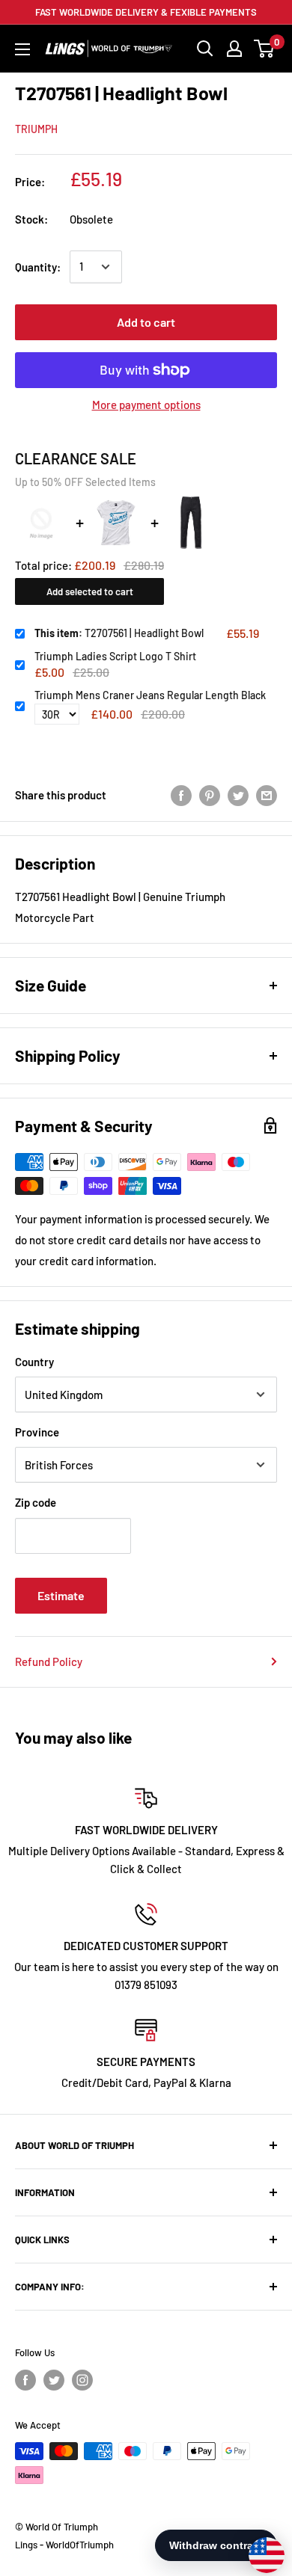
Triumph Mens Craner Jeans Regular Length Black (150, 695)
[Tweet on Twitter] (238, 795)
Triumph (36, 129)
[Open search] (205, 49)
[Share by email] (267, 795)
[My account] (234, 49)
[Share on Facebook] (181, 795)
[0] (265, 49)
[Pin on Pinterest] (210, 795)
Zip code (36, 1502)
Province (37, 1432)
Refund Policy (49, 1662)
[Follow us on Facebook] (25, 2380)
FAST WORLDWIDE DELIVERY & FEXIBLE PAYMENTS (146, 12)
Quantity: (38, 267)
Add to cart (146, 322)
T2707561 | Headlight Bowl (119, 633)
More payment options (146, 405)
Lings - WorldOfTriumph (64, 2545)
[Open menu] (22, 49)
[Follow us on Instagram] (82, 2380)
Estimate (61, 1595)
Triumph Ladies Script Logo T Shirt (115, 656)
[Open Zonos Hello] (259, 2548)
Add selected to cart (90, 591)
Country (34, 1362)
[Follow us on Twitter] (54, 2380)
